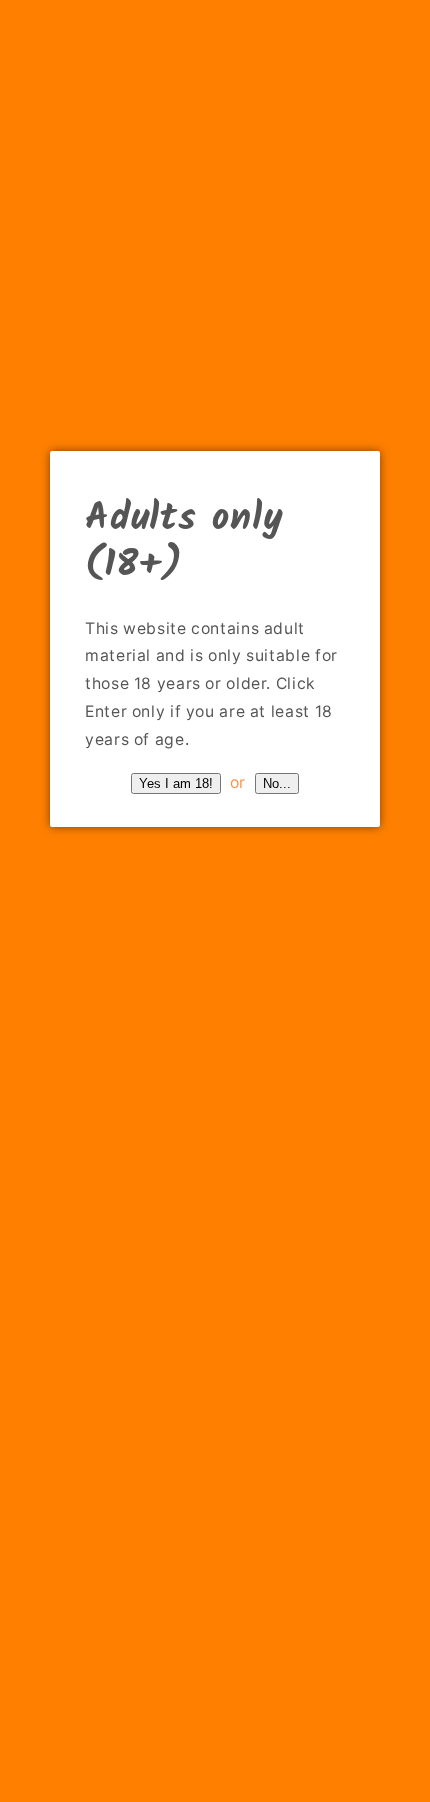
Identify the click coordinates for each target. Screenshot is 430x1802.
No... (277, 783)
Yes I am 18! (176, 783)
